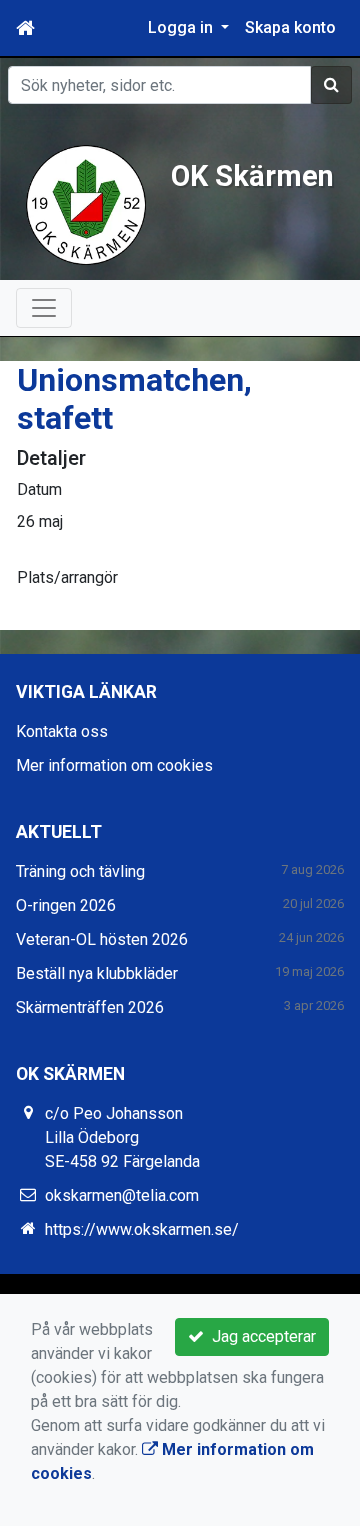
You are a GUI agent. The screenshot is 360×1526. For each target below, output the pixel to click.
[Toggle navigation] (44, 308)
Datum (39, 489)
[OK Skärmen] (86, 203)
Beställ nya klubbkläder (97, 973)
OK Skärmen (252, 176)
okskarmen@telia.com (122, 1195)
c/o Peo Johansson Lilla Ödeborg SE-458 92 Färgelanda (122, 1137)
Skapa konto (290, 27)
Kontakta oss (62, 731)
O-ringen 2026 (66, 905)
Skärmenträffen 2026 (90, 1007)
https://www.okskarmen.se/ (142, 1229)
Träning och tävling (80, 871)
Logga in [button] (182, 27)
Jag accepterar (260, 1336)
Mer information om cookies (114, 765)
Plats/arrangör (67, 577)
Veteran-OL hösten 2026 (102, 939)
